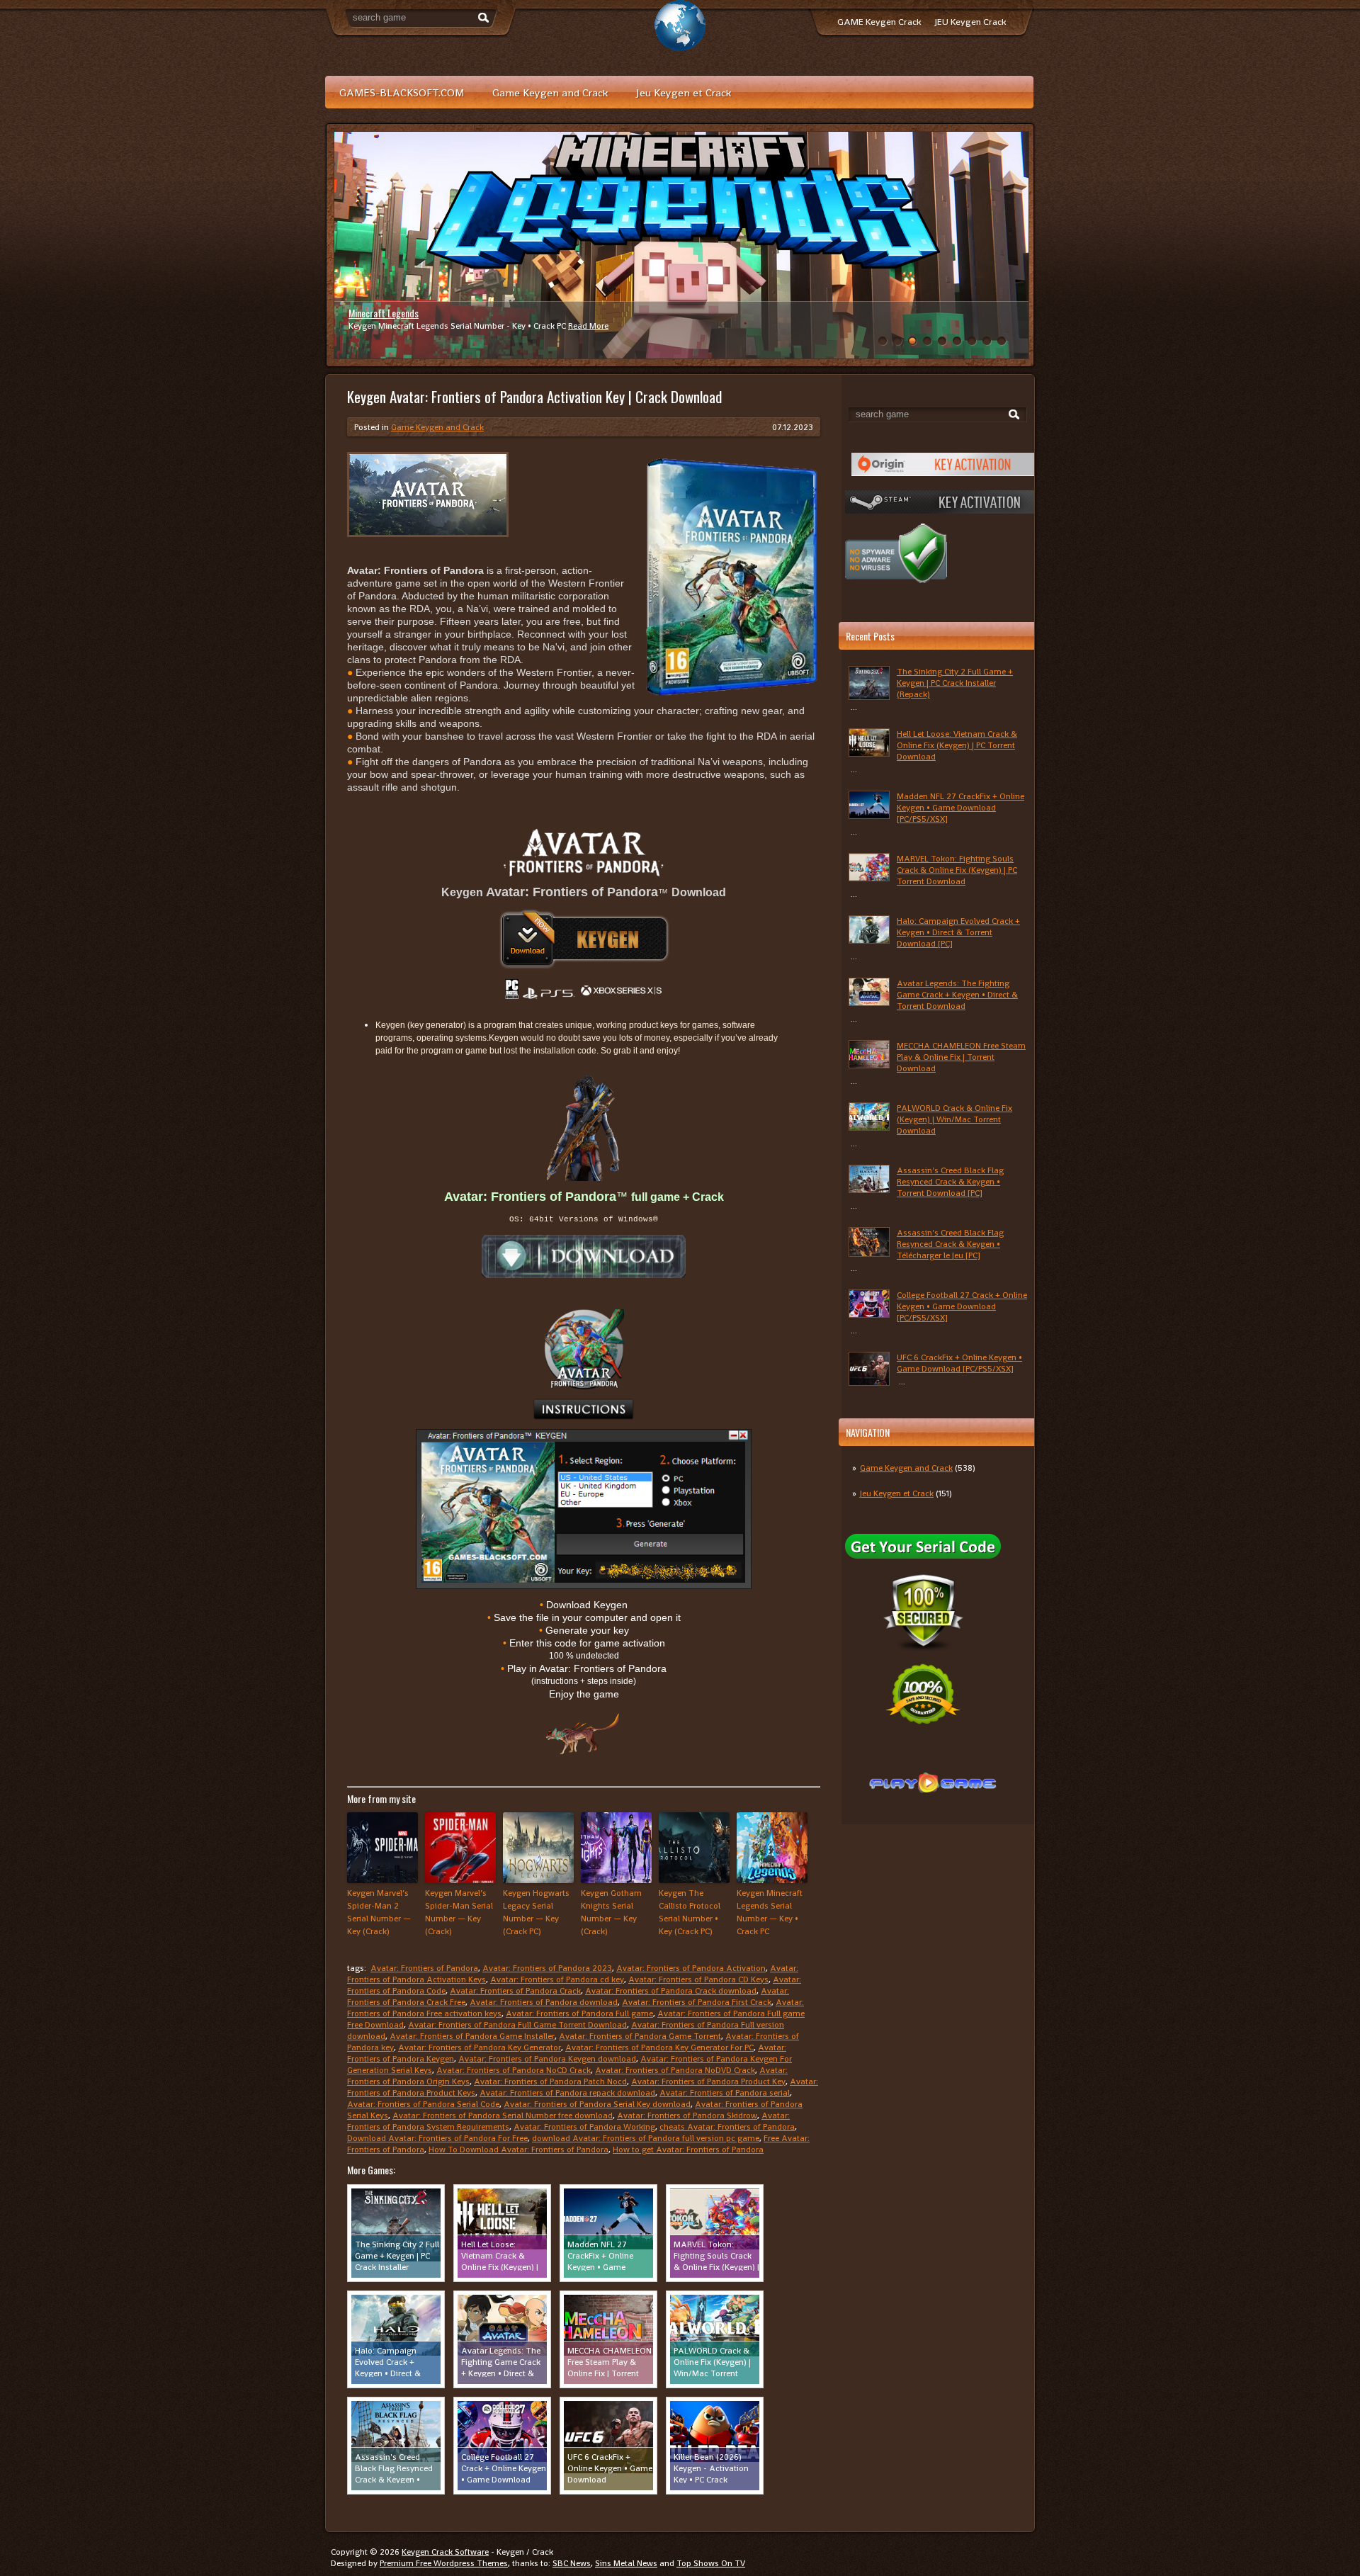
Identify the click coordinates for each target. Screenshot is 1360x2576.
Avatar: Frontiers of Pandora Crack (515, 1991)
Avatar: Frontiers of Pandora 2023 (547, 1968)
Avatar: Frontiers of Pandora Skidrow (687, 2115)
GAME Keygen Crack (879, 22)
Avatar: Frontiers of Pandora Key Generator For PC (659, 2047)
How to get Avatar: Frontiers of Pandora (688, 2150)
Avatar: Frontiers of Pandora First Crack (697, 2002)
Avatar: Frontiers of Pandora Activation (691, 1968)
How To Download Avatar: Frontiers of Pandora (518, 2150)
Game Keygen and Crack (550, 92)
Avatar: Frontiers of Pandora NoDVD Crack (675, 2070)
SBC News (572, 2563)
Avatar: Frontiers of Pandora (424, 1968)
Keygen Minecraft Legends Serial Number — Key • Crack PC (770, 1912)
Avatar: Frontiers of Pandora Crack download (671, 1991)
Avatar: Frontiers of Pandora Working (584, 2127)
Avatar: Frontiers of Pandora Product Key (708, 2081)
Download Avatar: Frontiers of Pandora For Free (437, 2138)
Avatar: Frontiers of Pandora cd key (557, 1979)
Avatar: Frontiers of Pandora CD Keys (698, 1979)
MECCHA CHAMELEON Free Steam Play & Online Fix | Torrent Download (961, 1057)
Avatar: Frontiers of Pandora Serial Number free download (503, 2115)
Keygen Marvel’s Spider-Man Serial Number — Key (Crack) (459, 1912)
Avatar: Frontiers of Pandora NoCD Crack (514, 2070)
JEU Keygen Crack (970, 22)
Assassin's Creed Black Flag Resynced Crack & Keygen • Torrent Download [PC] (950, 1182)
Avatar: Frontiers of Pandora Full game (579, 2013)
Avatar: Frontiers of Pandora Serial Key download (597, 2104)
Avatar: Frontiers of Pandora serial (725, 2093)
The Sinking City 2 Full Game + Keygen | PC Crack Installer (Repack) (955, 683)
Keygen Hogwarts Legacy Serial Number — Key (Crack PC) (536, 1912)
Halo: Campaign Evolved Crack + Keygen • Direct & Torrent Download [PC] (958, 932)
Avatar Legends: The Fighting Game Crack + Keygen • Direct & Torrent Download (957, 995)
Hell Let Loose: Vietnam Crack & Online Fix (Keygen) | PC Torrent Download (957, 745)
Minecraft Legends (384, 313)
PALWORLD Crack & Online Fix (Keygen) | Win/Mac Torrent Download (954, 1119)
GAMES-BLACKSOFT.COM (402, 92)
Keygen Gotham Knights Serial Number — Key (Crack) (611, 1912)
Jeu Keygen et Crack (684, 92)
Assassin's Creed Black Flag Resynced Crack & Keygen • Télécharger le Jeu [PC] (950, 1244)
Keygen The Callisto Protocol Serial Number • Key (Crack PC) (690, 1912)
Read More (588, 326)
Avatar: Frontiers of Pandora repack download (567, 2093)
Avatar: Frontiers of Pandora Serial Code (423, 2104)
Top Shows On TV (711, 2563)
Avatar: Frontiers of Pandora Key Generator (480, 2047)
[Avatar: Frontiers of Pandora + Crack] (584, 1256)
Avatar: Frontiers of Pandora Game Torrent (640, 2036)
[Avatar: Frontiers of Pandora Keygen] (584, 939)
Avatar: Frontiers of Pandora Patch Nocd (550, 2081)
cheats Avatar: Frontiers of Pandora (727, 2127)
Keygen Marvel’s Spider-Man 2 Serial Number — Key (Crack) (379, 1912)
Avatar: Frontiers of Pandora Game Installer (472, 2036)
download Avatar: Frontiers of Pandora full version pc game (646, 2138)
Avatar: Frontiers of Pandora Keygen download (547, 2059)
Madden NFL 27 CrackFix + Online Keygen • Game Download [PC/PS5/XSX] (960, 808)
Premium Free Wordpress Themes (444, 2563)
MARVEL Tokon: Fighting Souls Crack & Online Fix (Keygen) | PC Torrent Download (957, 870)
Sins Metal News (626, 2563)
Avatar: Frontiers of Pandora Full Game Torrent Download (517, 2025)
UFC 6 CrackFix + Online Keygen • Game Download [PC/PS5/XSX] (959, 1363)
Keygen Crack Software (445, 2552)
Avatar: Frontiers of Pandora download (544, 2002)
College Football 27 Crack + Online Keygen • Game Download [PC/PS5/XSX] (962, 1306)
